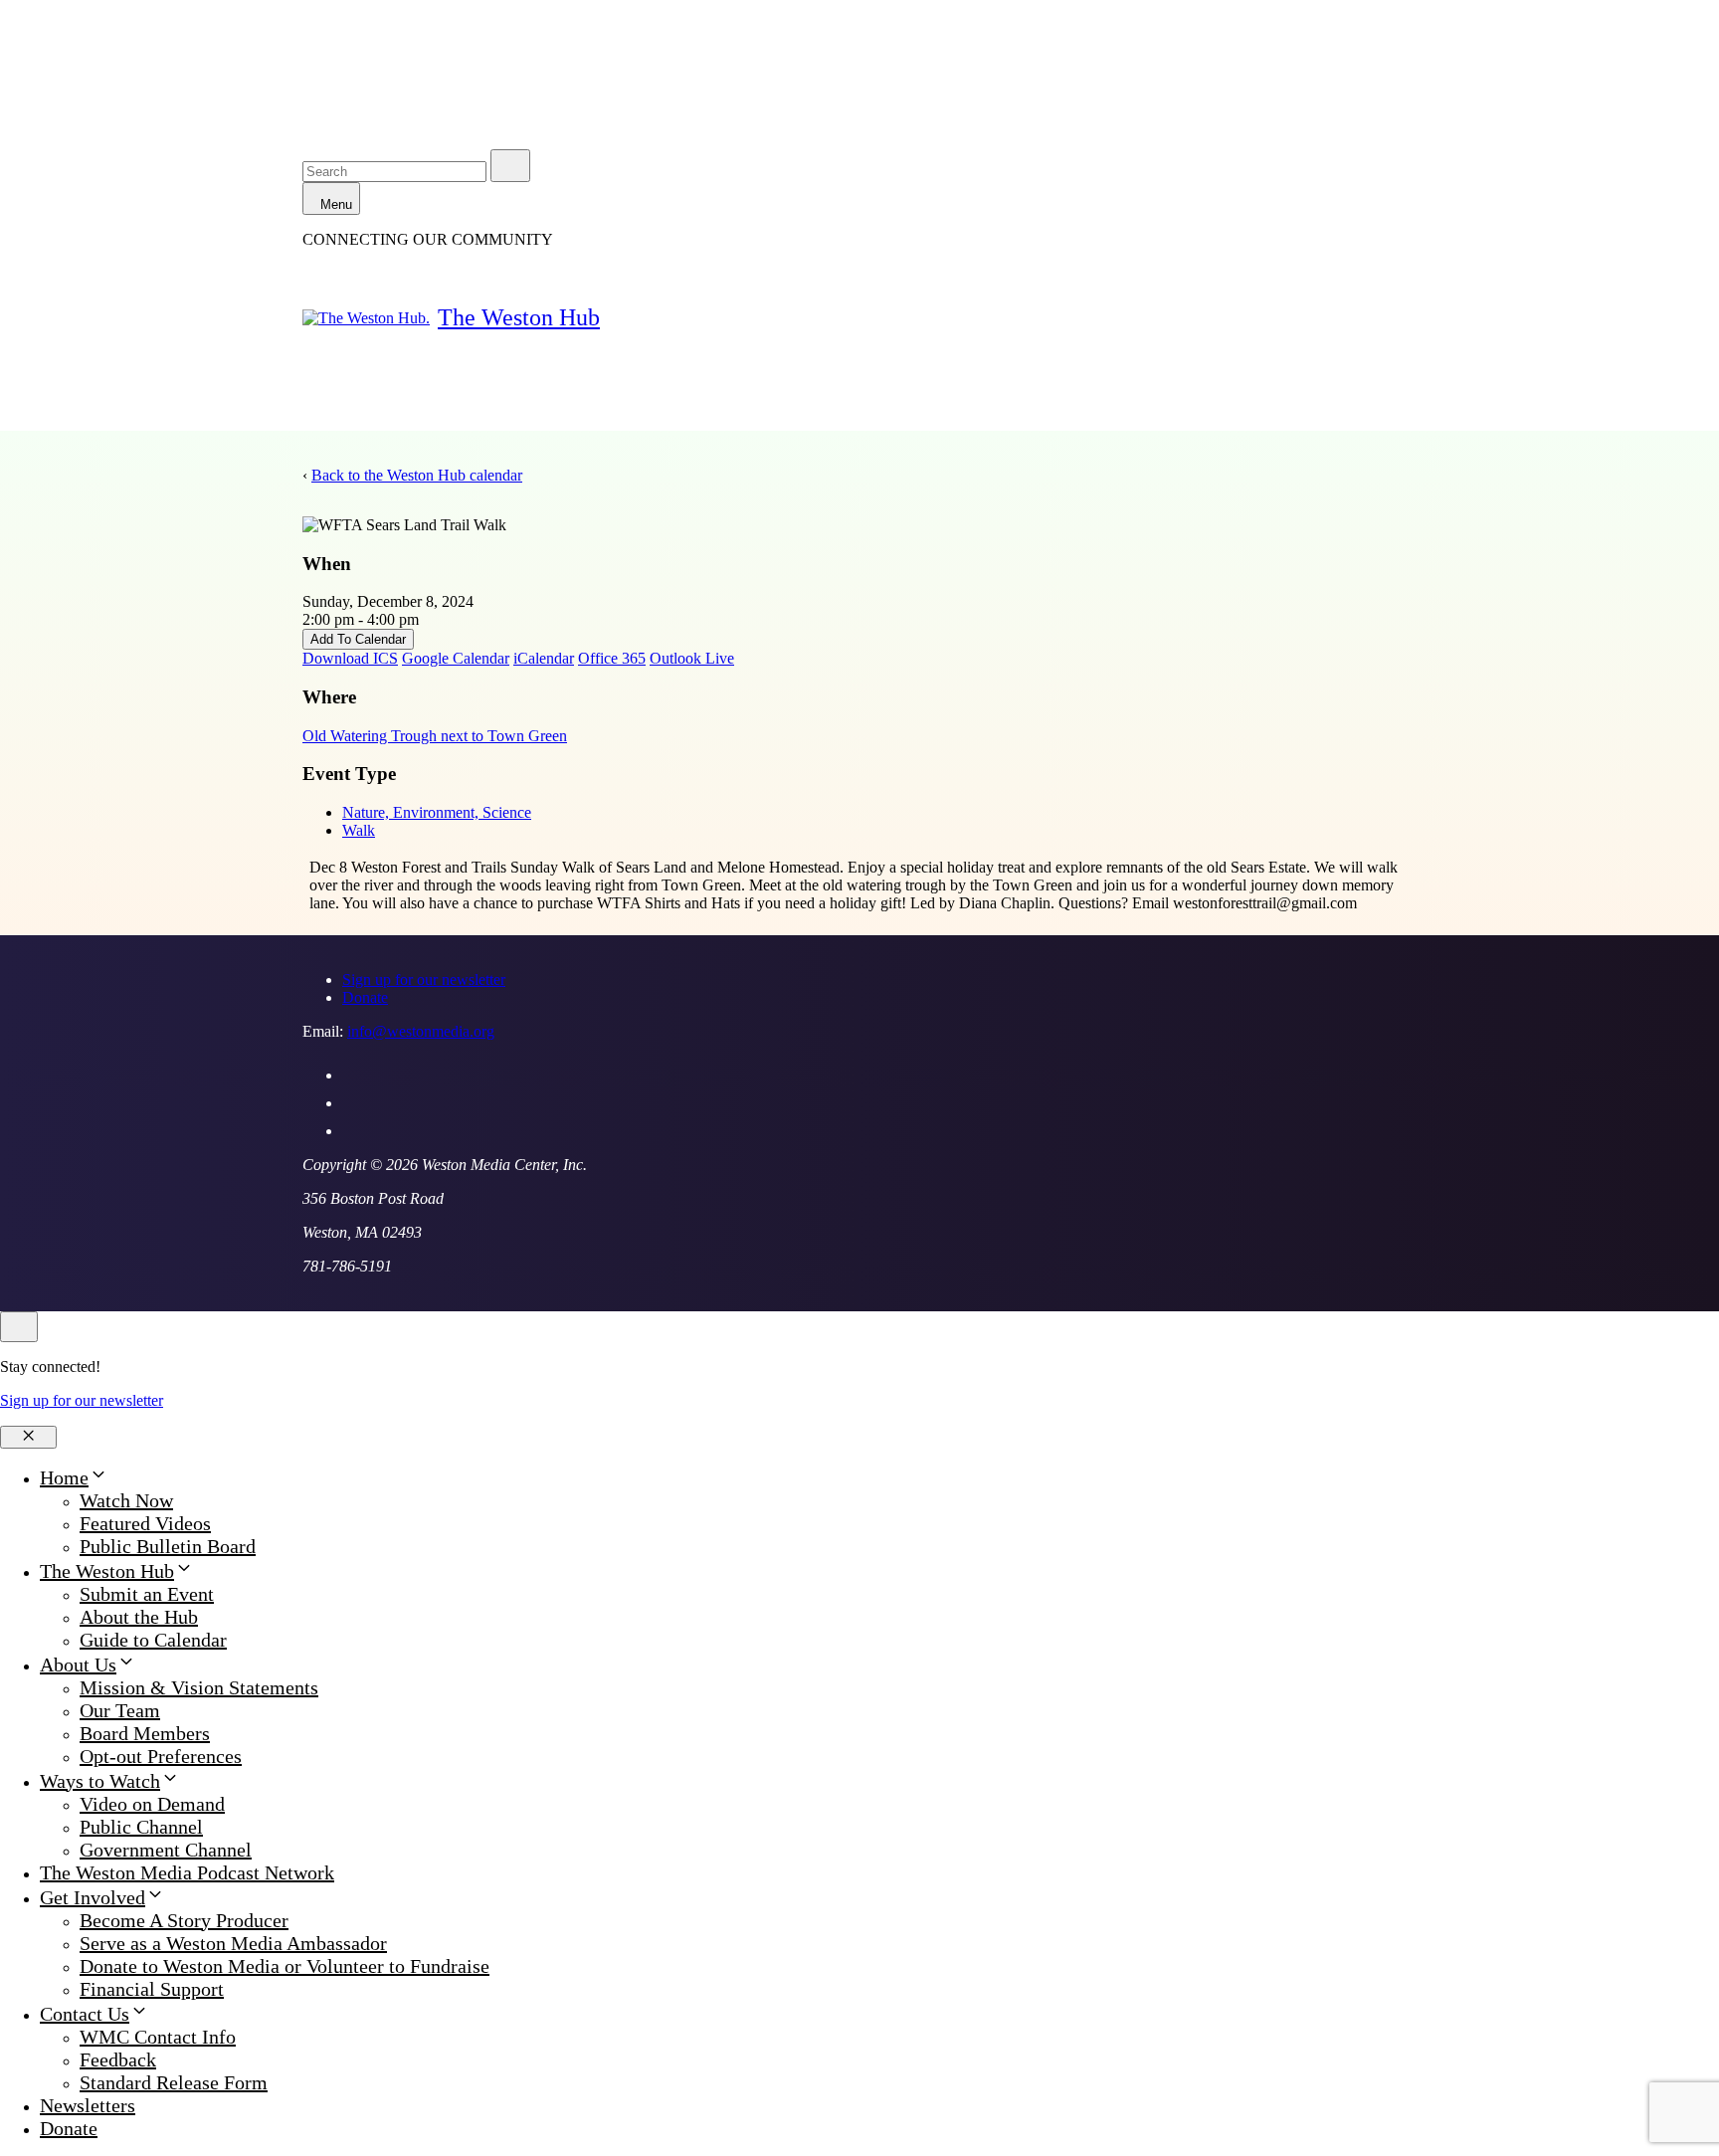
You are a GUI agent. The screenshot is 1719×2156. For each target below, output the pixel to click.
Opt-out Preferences (161, 1756)
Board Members (145, 1733)
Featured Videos (145, 1523)
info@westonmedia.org (421, 1031)
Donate (365, 997)
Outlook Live (692, 658)
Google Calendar (456, 658)
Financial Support (152, 1989)
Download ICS (350, 658)
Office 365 (612, 658)
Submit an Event (147, 1594)
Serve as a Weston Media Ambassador (233, 1943)
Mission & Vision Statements (199, 1687)
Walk (359, 830)
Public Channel (141, 1827)
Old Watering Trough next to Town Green (435, 736)
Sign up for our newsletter (424, 980)
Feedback (118, 2059)
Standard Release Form (174, 2082)
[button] (98, 1477)
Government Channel (166, 1850)
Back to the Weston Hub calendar (417, 475)
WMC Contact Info (158, 2037)
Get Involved (93, 1897)
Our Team (120, 1710)
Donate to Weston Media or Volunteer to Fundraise (285, 1966)
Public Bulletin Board (168, 1546)
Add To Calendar (358, 639)
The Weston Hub (519, 317)
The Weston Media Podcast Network (187, 1872)
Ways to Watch (100, 1781)
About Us (78, 1665)
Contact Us (85, 2014)
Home (64, 1477)
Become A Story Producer (184, 1920)
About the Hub (139, 1617)
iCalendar (544, 658)
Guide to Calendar (153, 1640)
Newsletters (88, 2105)
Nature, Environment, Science (437, 812)
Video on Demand (152, 1804)
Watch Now (126, 1500)
